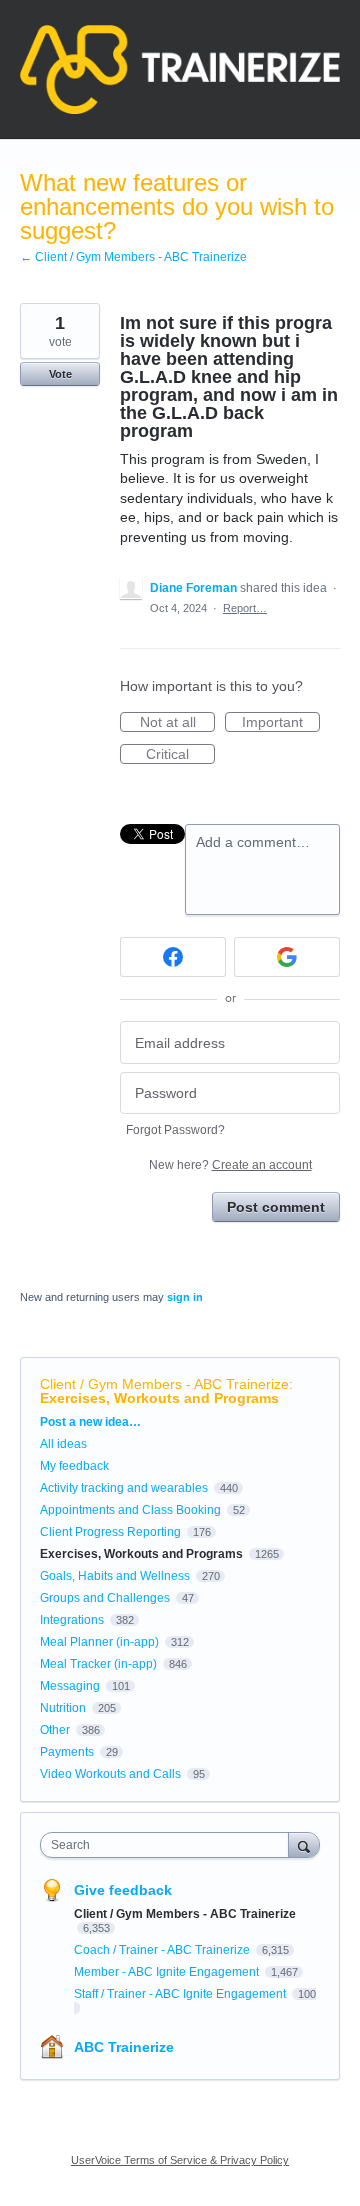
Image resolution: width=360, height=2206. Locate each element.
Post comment (276, 1207)
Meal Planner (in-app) (99, 1642)
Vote (60, 374)
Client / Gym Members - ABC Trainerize (164, 1384)
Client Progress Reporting (110, 1532)
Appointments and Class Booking (130, 1510)
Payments (67, 1752)
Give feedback (123, 1890)
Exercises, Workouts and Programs (159, 1398)
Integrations (72, 1620)
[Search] (304, 1844)
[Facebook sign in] (173, 957)
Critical (180, 755)
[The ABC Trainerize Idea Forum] (180, 69)
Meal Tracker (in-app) (98, 1664)
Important (281, 723)
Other (55, 1730)
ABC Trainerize (124, 2047)
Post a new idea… (90, 1422)
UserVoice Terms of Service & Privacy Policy (180, 2160)
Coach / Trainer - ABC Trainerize (163, 1950)
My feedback (74, 1466)
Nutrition (63, 1708)
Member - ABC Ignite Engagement (168, 1972)
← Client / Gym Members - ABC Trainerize (133, 257)
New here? (230, 1165)
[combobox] (169, 1845)
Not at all (177, 723)
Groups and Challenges (105, 1598)
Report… (245, 608)
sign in (185, 1297)
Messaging (70, 1686)
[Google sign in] (287, 957)
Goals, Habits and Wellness (115, 1576)
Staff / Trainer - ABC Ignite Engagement (181, 1994)
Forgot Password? (175, 1130)
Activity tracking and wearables (124, 1488)
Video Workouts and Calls (110, 1774)
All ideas (63, 1444)
